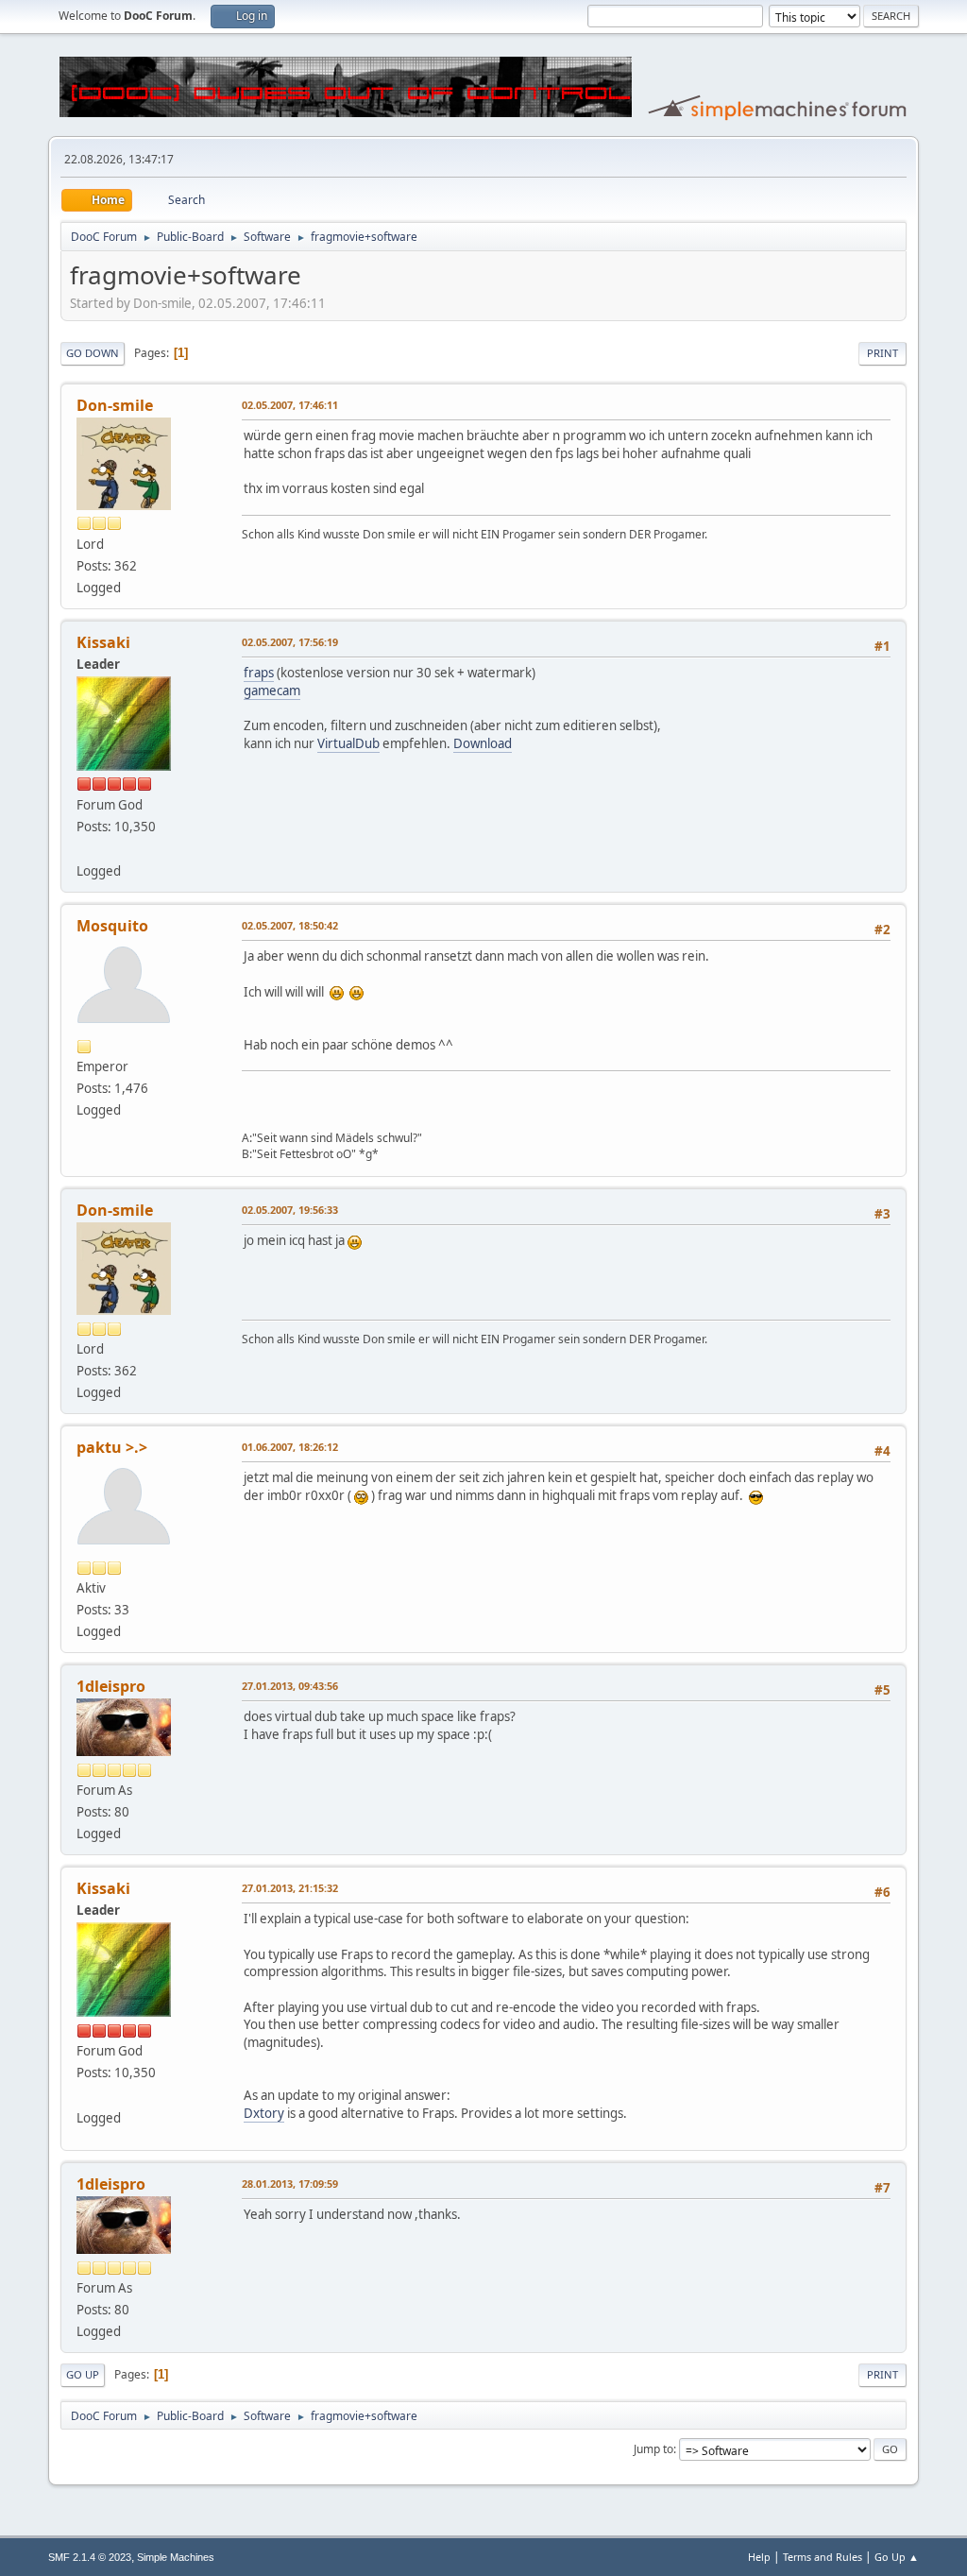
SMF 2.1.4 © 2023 (90, 2557)
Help (759, 2557)
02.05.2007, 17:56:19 (290, 642)
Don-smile (115, 405)
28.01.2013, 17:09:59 (290, 2184)
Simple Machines (176, 2557)
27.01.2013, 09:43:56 (290, 1686)
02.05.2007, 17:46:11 (290, 405)
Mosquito (112, 926)
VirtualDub (348, 743)
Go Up (83, 2374)
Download (483, 743)
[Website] (84, 848)
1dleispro (111, 1686)
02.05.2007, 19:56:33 (290, 1210)
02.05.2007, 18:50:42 (290, 925)
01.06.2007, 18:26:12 (290, 1447)
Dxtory (264, 2113)
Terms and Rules (823, 2557)
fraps (259, 673)
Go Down (93, 353)
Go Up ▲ (897, 2557)
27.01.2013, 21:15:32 (290, 1888)
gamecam (272, 691)
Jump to (653, 2449)
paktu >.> (112, 1447)
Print (882, 353)
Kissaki (103, 642)
